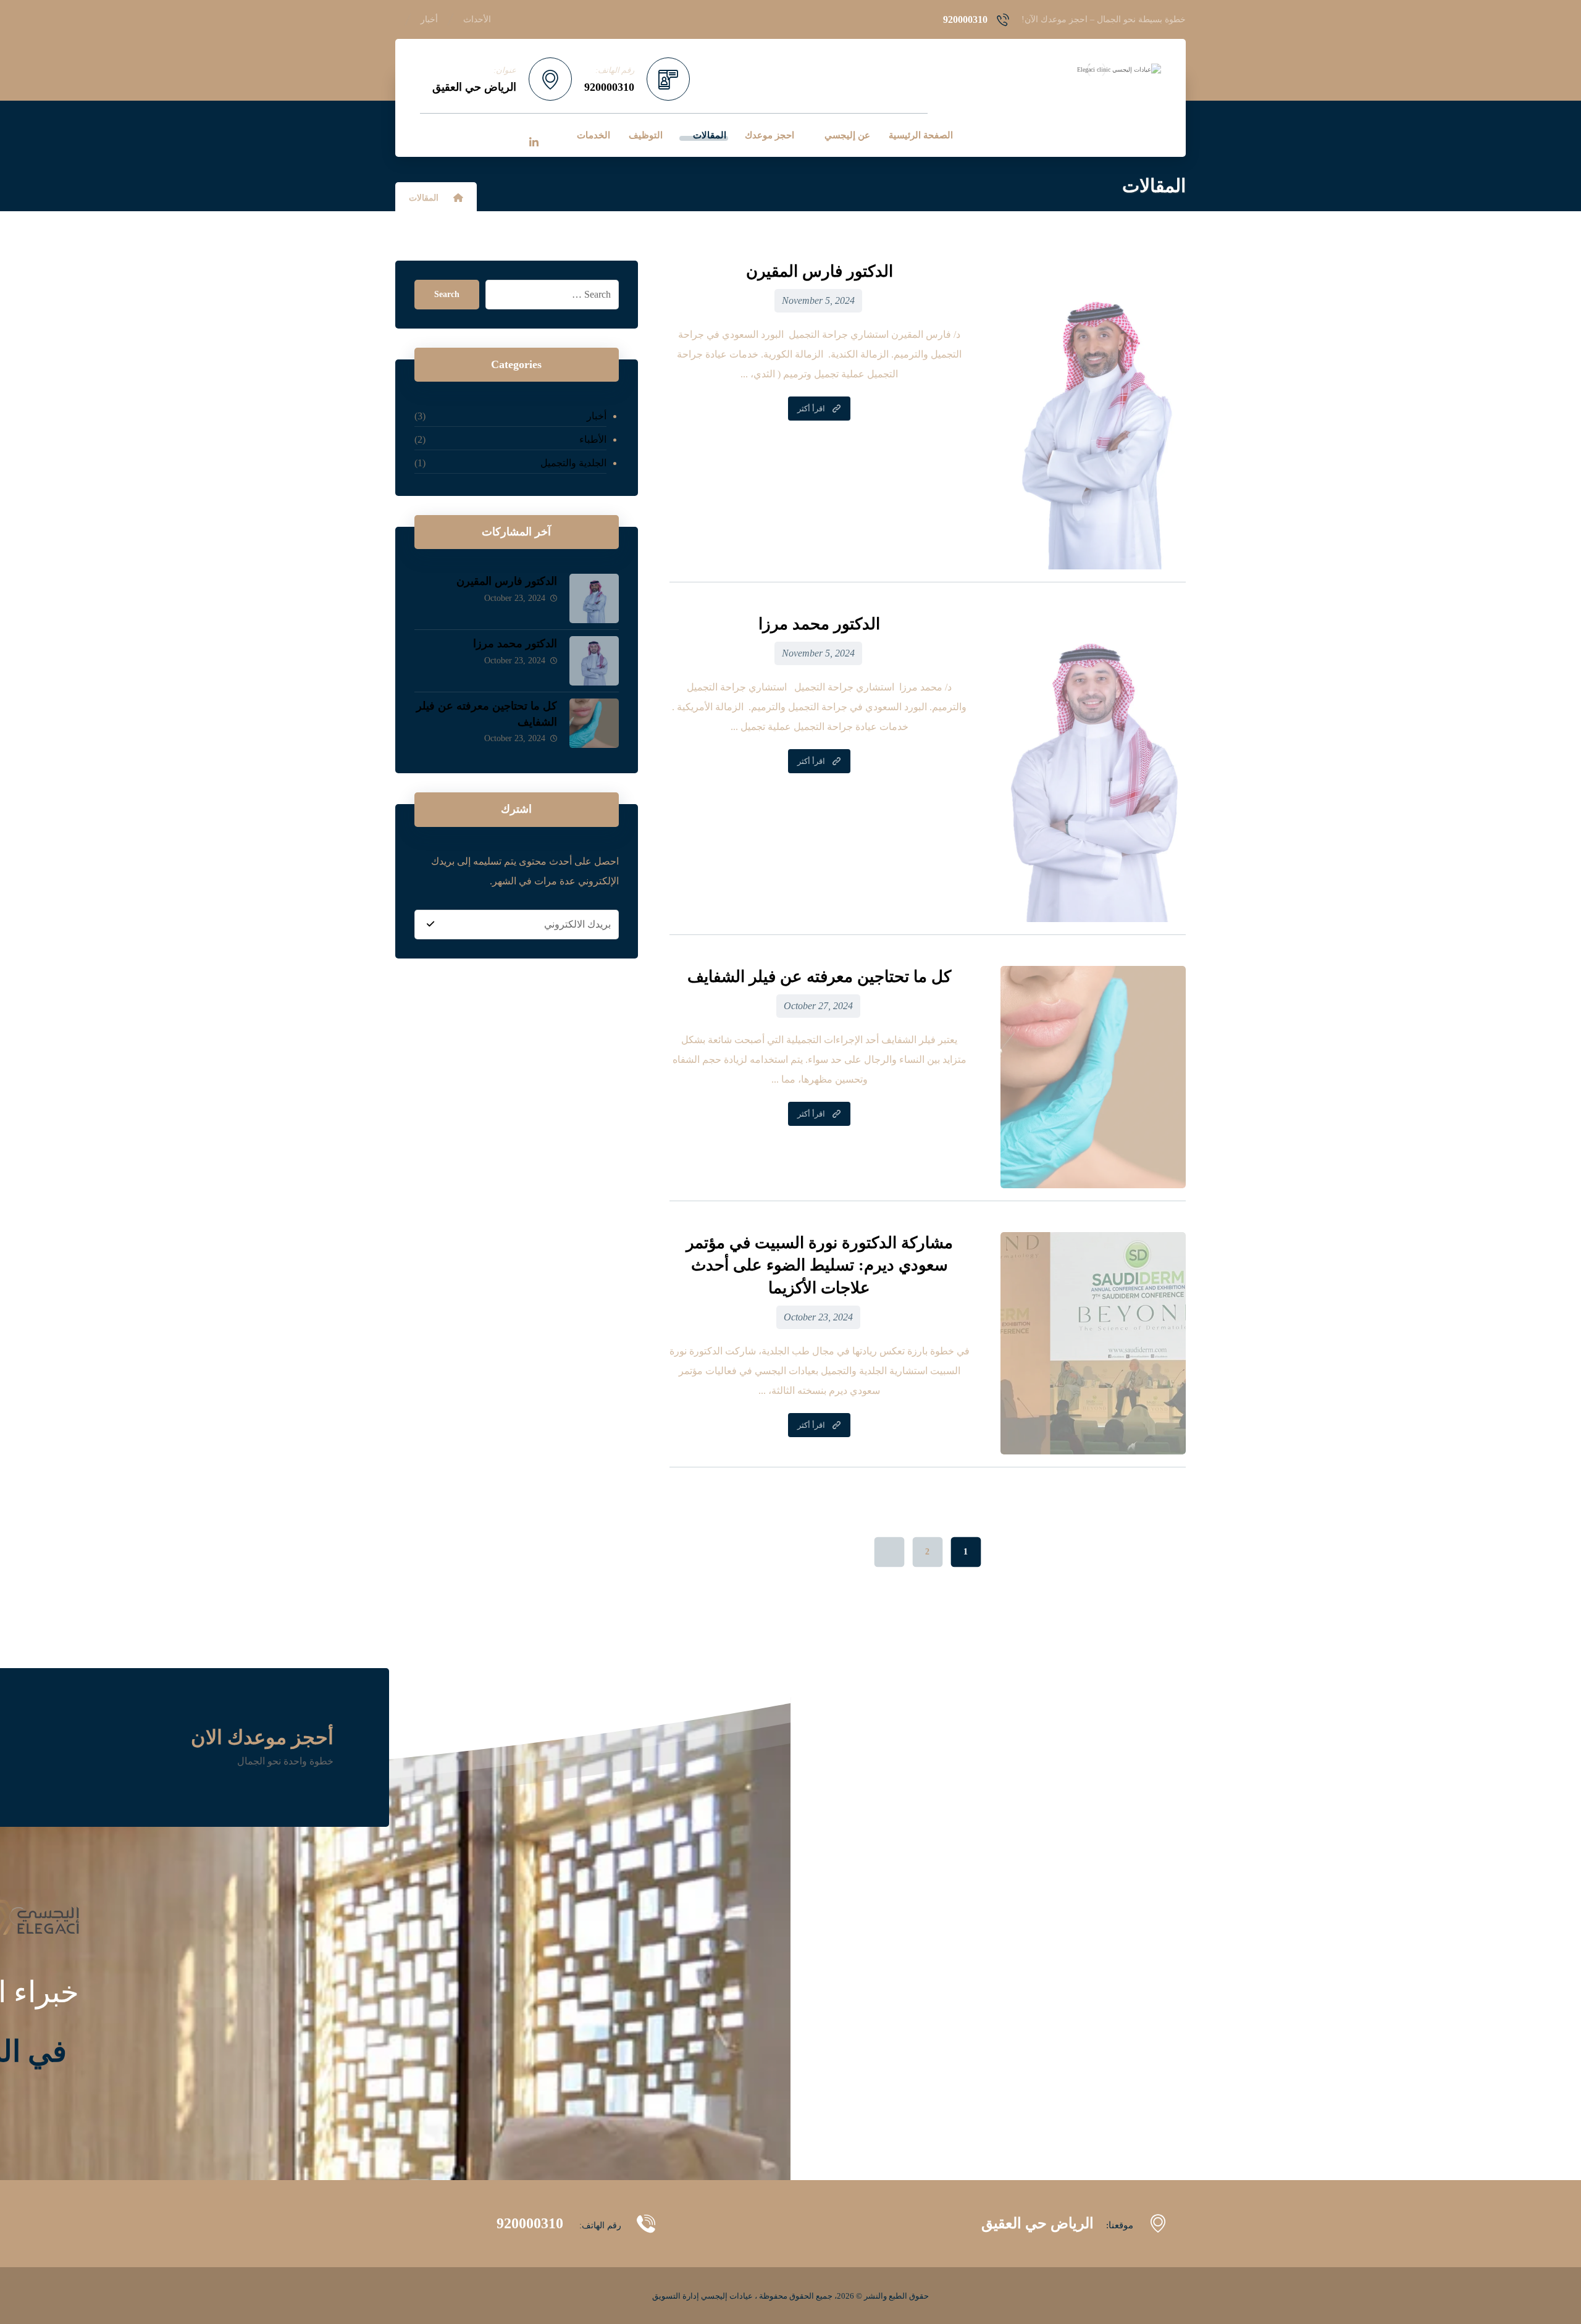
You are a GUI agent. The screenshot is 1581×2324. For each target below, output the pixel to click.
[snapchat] (430, 135)
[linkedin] (534, 143)
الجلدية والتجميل (573, 463)
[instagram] (456, 135)
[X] (508, 135)
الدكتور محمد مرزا (515, 644)
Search (447, 294)
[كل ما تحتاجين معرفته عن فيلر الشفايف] (594, 723)
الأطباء (593, 439)
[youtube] (482, 135)
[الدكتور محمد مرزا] (594, 661)
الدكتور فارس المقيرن (507, 581)
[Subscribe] (430, 925)
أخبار (596, 416)
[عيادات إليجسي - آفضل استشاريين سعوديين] (1096, 70)
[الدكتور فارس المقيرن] (594, 598)
